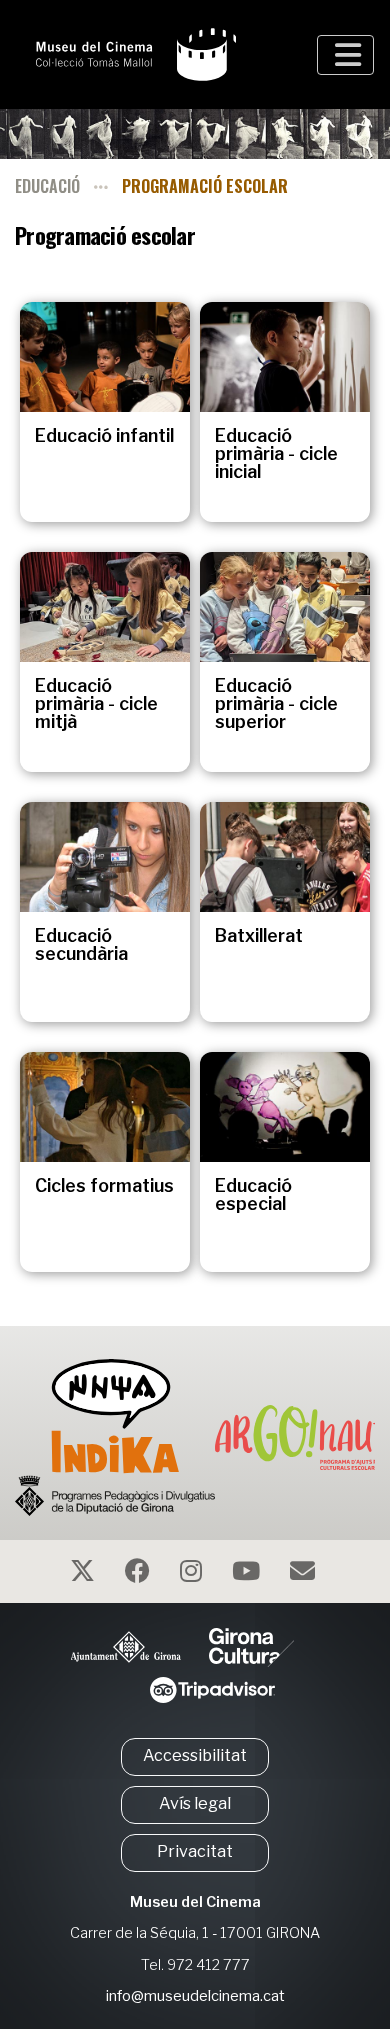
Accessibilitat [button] (195, 1755)
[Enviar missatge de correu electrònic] (305, 1574)
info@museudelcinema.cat (195, 1996)
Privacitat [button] (195, 1851)
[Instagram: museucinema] (193, 1574)
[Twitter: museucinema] (85, 1574)
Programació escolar (205, 186)
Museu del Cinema (195, 1902)
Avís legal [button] (195, 1803)
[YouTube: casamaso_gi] (248, 1574)
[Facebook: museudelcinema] (140, 1574)
